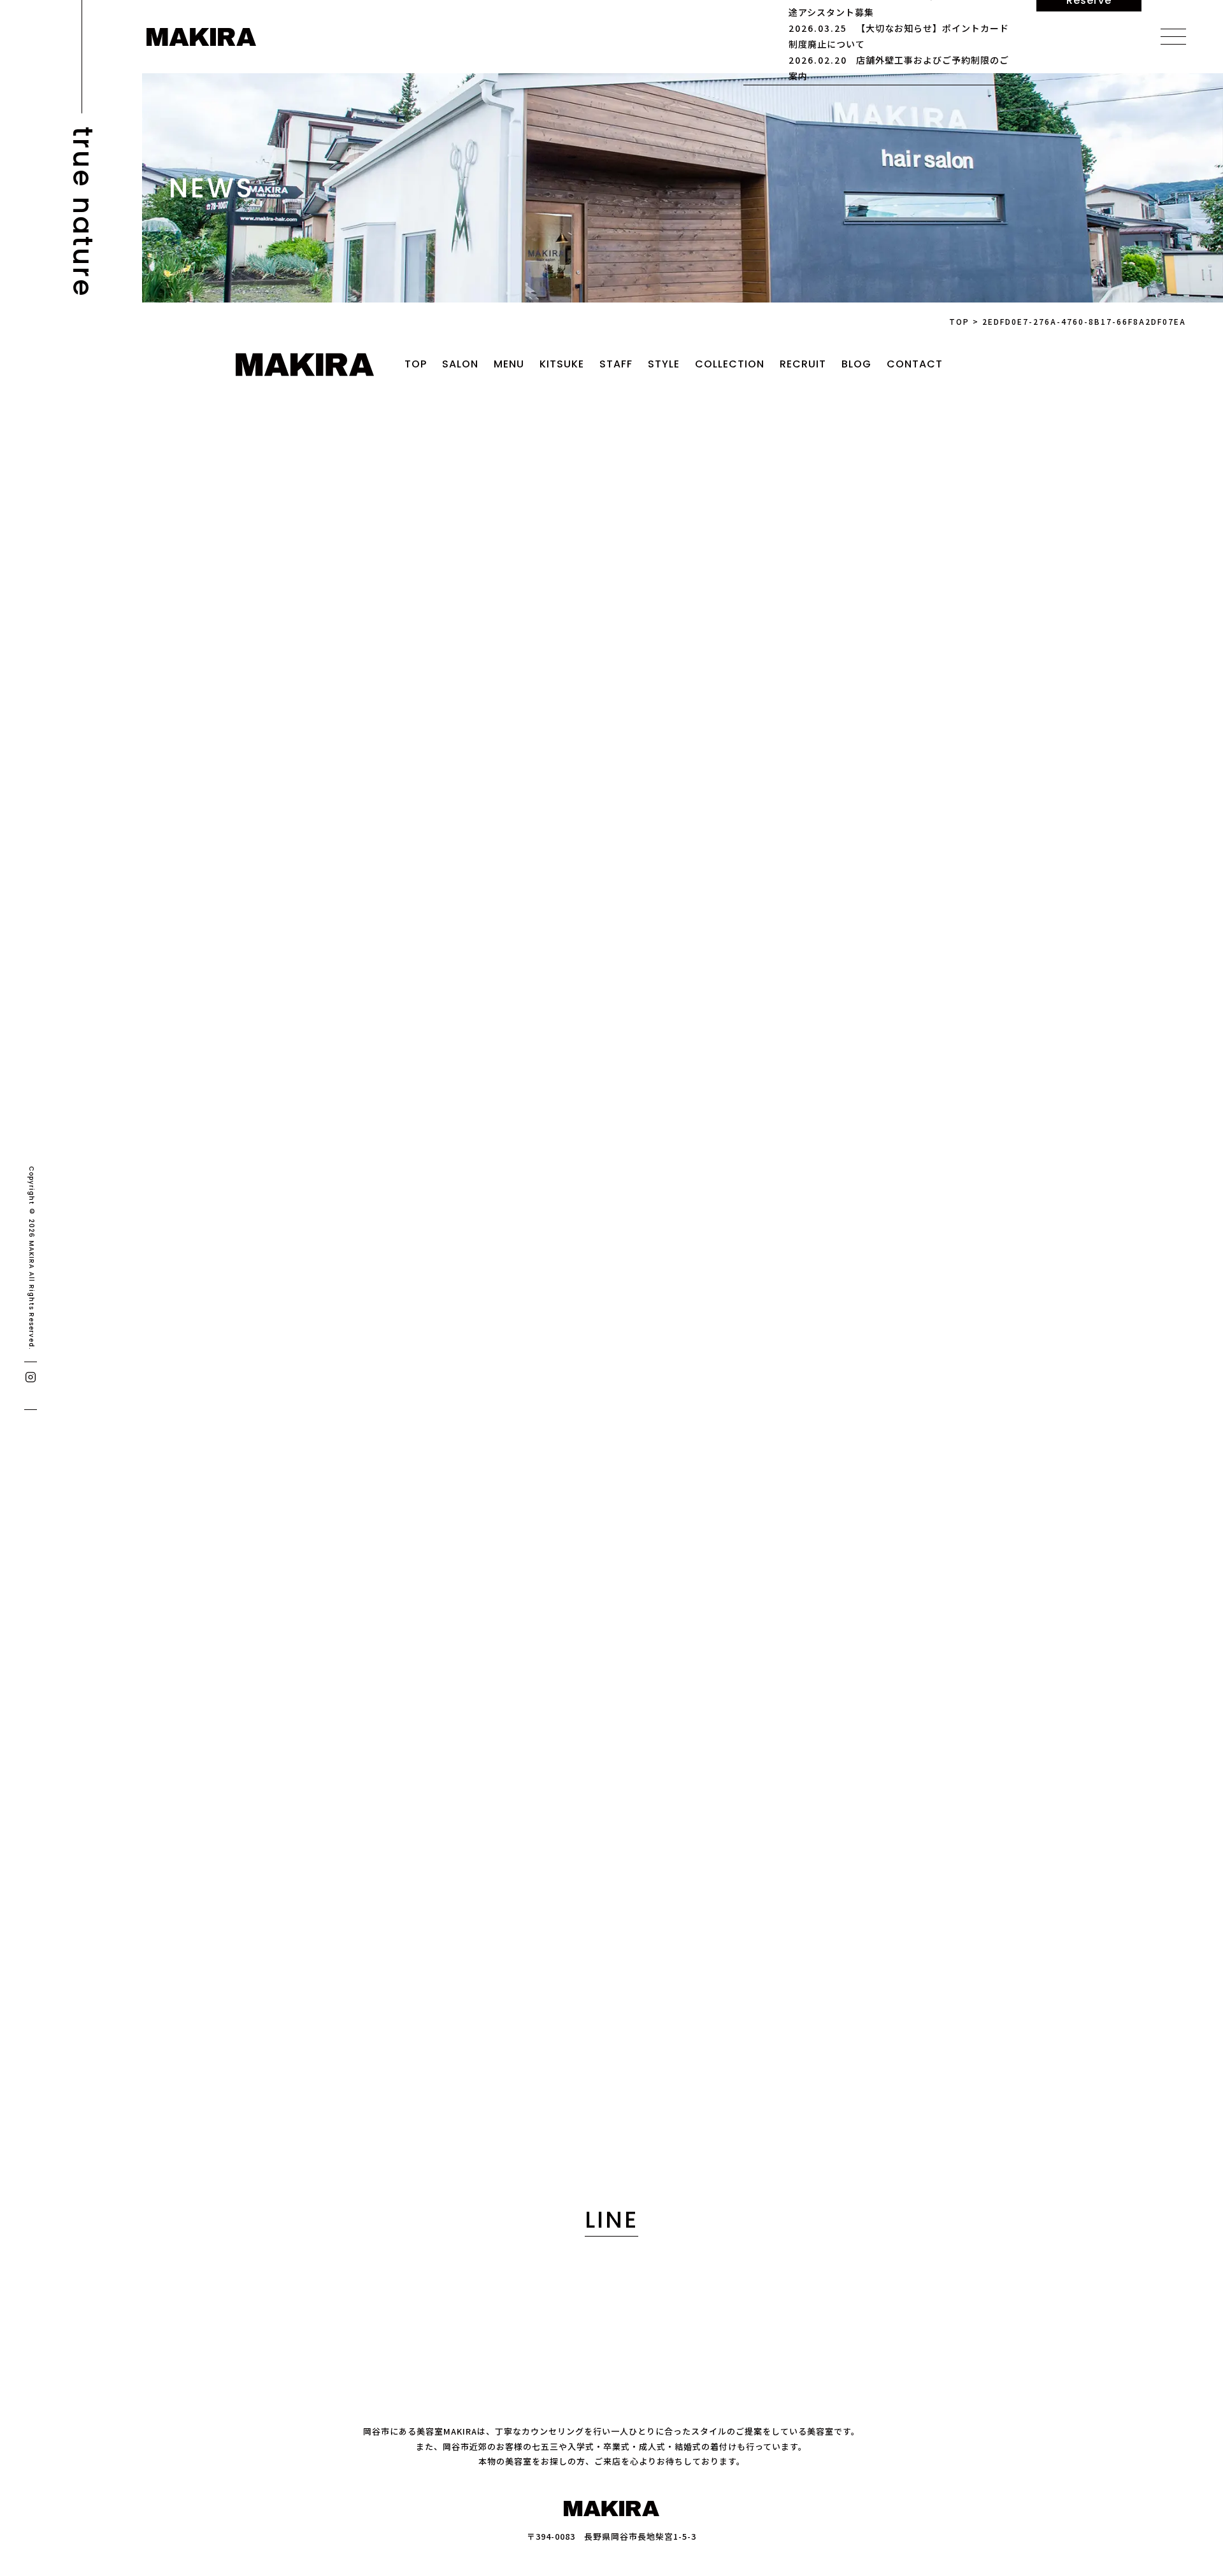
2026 (222, 943)
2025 (222, 966)
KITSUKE (562, 364)
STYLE (664, 364)
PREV (463, 806)
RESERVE (416, 2113)
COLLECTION (730, 364)
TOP (416, 364)
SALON (460, 364)
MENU (509, 364)
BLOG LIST (611, 1439)
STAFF (616, 364)
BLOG (856, 364)
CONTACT (915, 364)
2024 (222, 989)
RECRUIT (803, 364)
